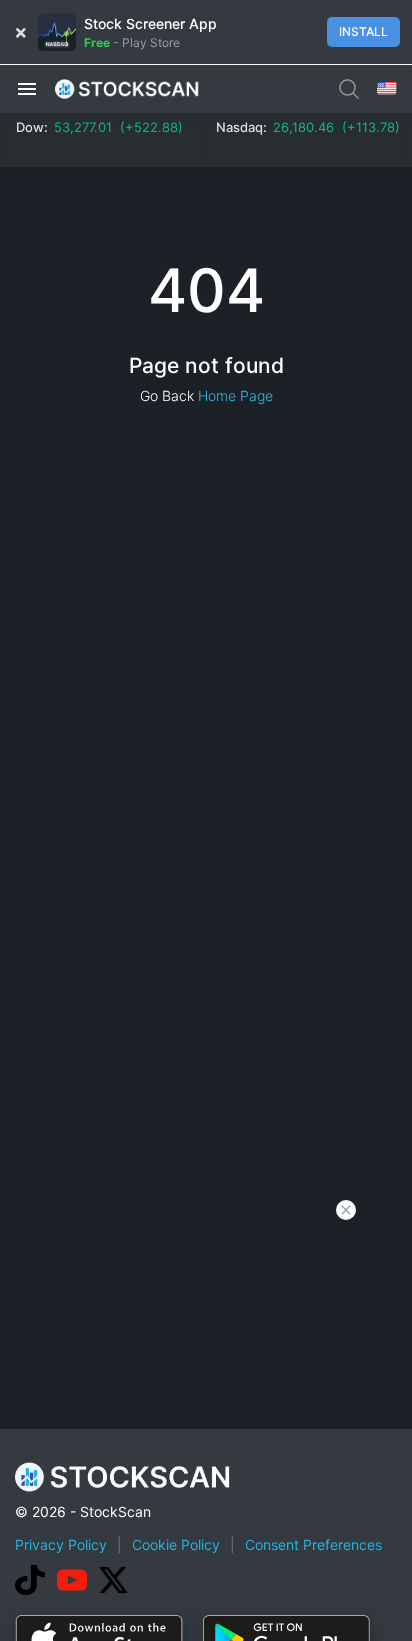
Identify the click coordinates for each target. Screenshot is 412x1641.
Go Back (167, 395)
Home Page (235, 395)
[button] (27, 88)
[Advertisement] (206, 1425)
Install (363, 31)
